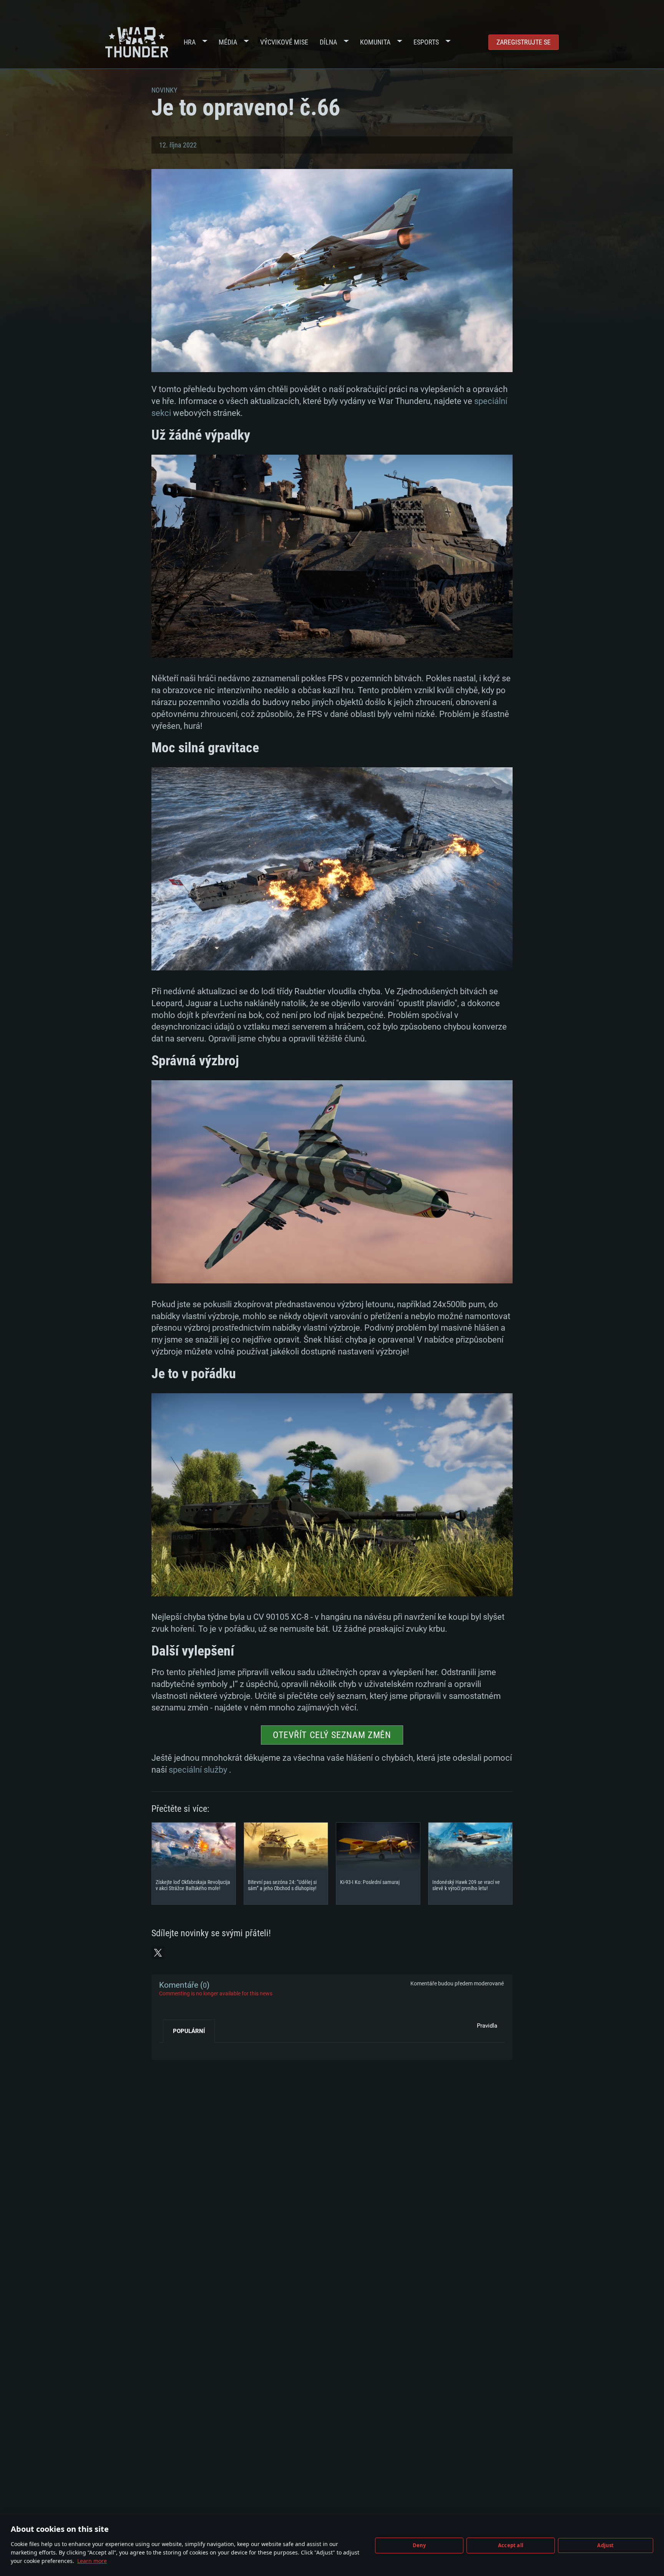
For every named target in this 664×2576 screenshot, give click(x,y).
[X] (158, 1953)
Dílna (328, 42)
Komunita (375, 42)
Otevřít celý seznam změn (332, 1735)
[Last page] (172, 2048)
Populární (189, 2031)
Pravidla (487, 2026)
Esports (426, 42)
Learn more (92, 2561)
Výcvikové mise (284, 42)
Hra (190, 42)
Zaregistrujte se (524, 42)
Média (228, 42)
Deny (419, 2545)
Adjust (605, 2545)
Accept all (511, 2545)
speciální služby (198, 1770)
